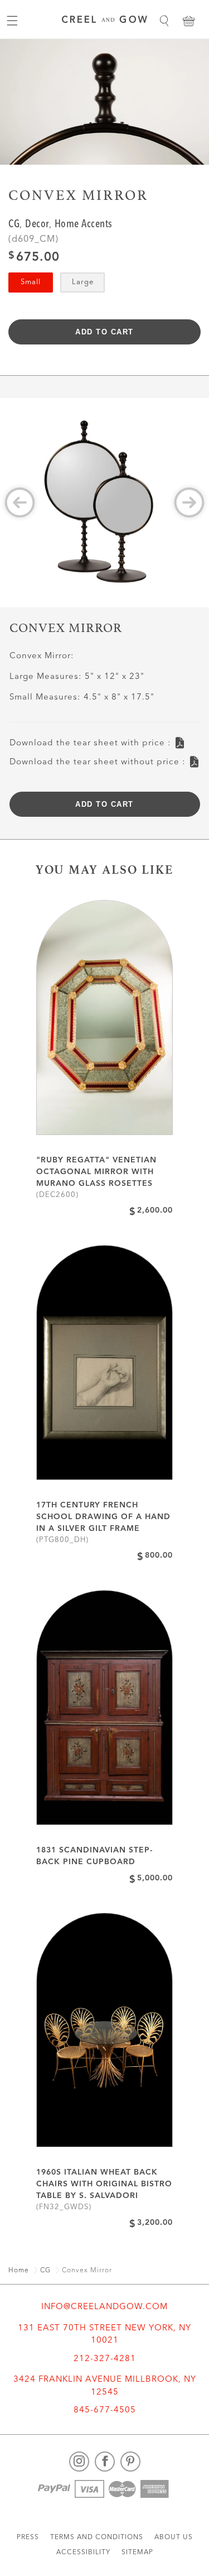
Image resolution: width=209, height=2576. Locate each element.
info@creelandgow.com (104, 2307)
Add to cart (104, 332)
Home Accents (84, 225)
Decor (37, 225)
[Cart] (188, 21)
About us (174, 2537)
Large (83, 282)
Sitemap (137, 2553)
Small (31, 282)
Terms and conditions (97, 2537)
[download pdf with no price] (194, 758)
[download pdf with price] (180, 739)
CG (14, 225)
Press (28, 2537)
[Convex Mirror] (104, 503)
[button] (164, 21)
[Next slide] (189, 503)
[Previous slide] (20, 503)
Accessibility (83, 2553)
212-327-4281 (105, 2359)
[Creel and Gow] (104, 21)
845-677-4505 (105, 2410)
